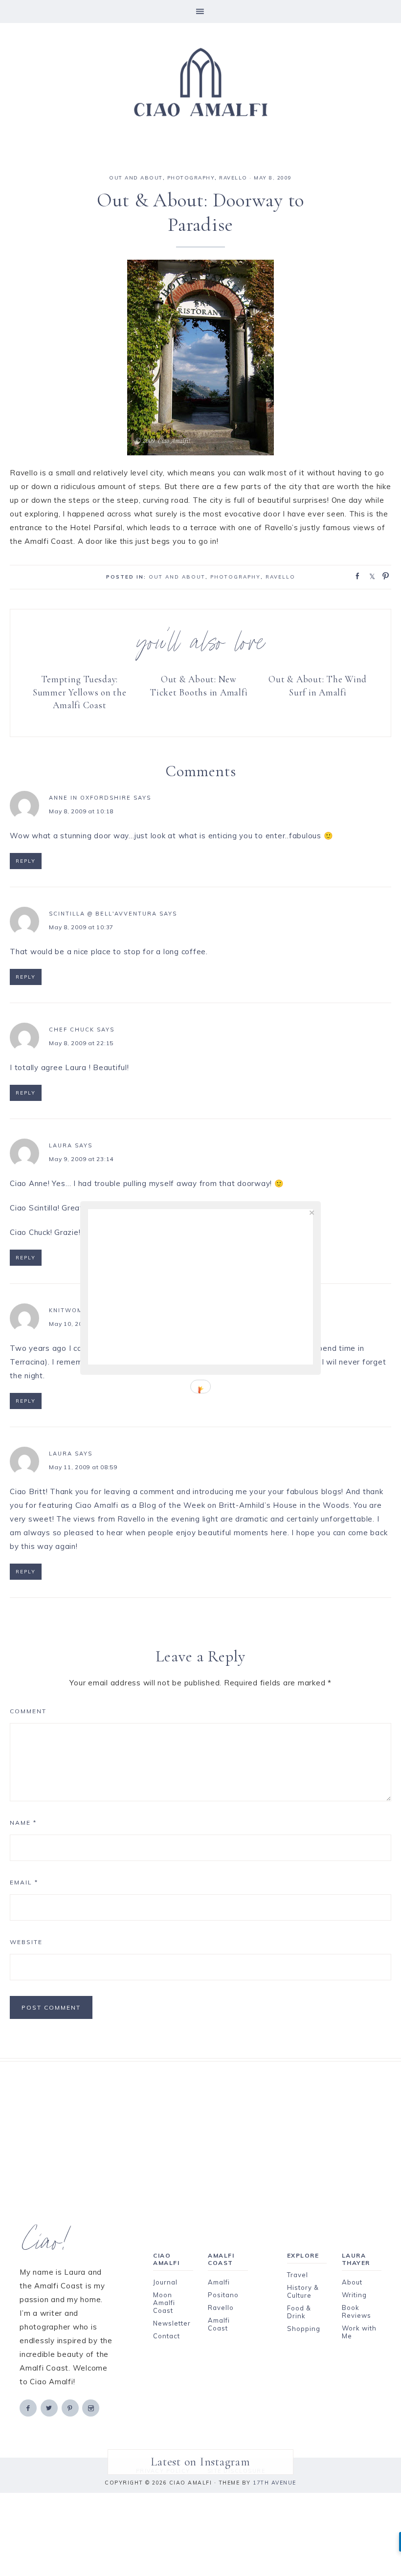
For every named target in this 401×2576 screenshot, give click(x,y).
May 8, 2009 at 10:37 (81, 927)
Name (23, 1823)
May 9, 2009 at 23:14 (81, 1159)
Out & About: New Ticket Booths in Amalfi (199, 686)
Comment (28, 1711)
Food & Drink (299, 2312)
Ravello (233, 178)
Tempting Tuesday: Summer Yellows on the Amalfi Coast (80, 692)
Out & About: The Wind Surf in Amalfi (318, 686)
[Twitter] (50, 2408)
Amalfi (219, 2282)
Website (26, 1942)
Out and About (136, 178)
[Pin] (383, 575)
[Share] (355, 575)
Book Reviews (356, 2311)
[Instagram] (91, 2408)
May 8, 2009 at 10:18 (81, 811)
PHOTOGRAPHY (191, 178)
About (352, 2282)
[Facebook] (29, 2408)
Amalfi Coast (219, 2324)
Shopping (304, 2329)
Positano (223, 2295)
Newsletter (172, 2323)
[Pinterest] (71, 2408)
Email (24, 1882)
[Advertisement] (200, 2130)
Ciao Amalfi (200, 83)
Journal (165, 2282)
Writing (354, 2295)
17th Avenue (275, 2483)
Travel (298, 2275)
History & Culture (303, 2291)
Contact (167, 2336)
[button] (200, 11)
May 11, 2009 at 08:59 (83, 1467)
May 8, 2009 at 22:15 (81, 1043)
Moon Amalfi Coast (164, 2303)
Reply (26, 861)
